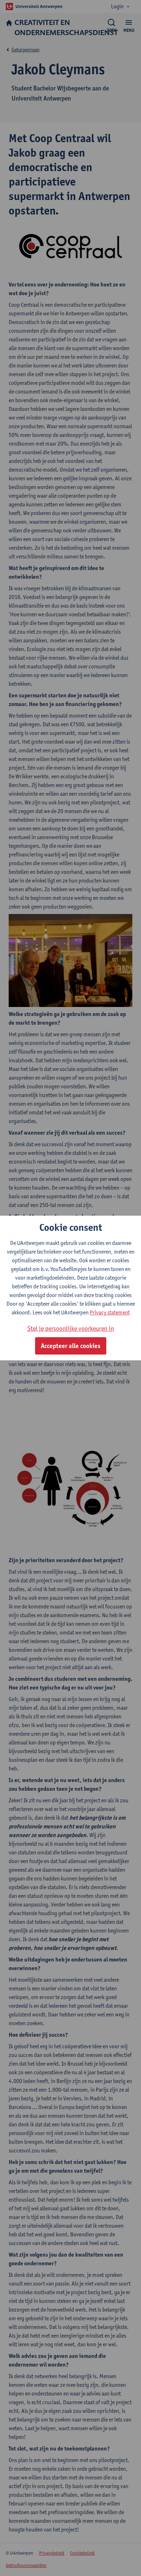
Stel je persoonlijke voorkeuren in (71, 1328)
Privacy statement (110, 1312)
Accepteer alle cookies (71, 1346)
